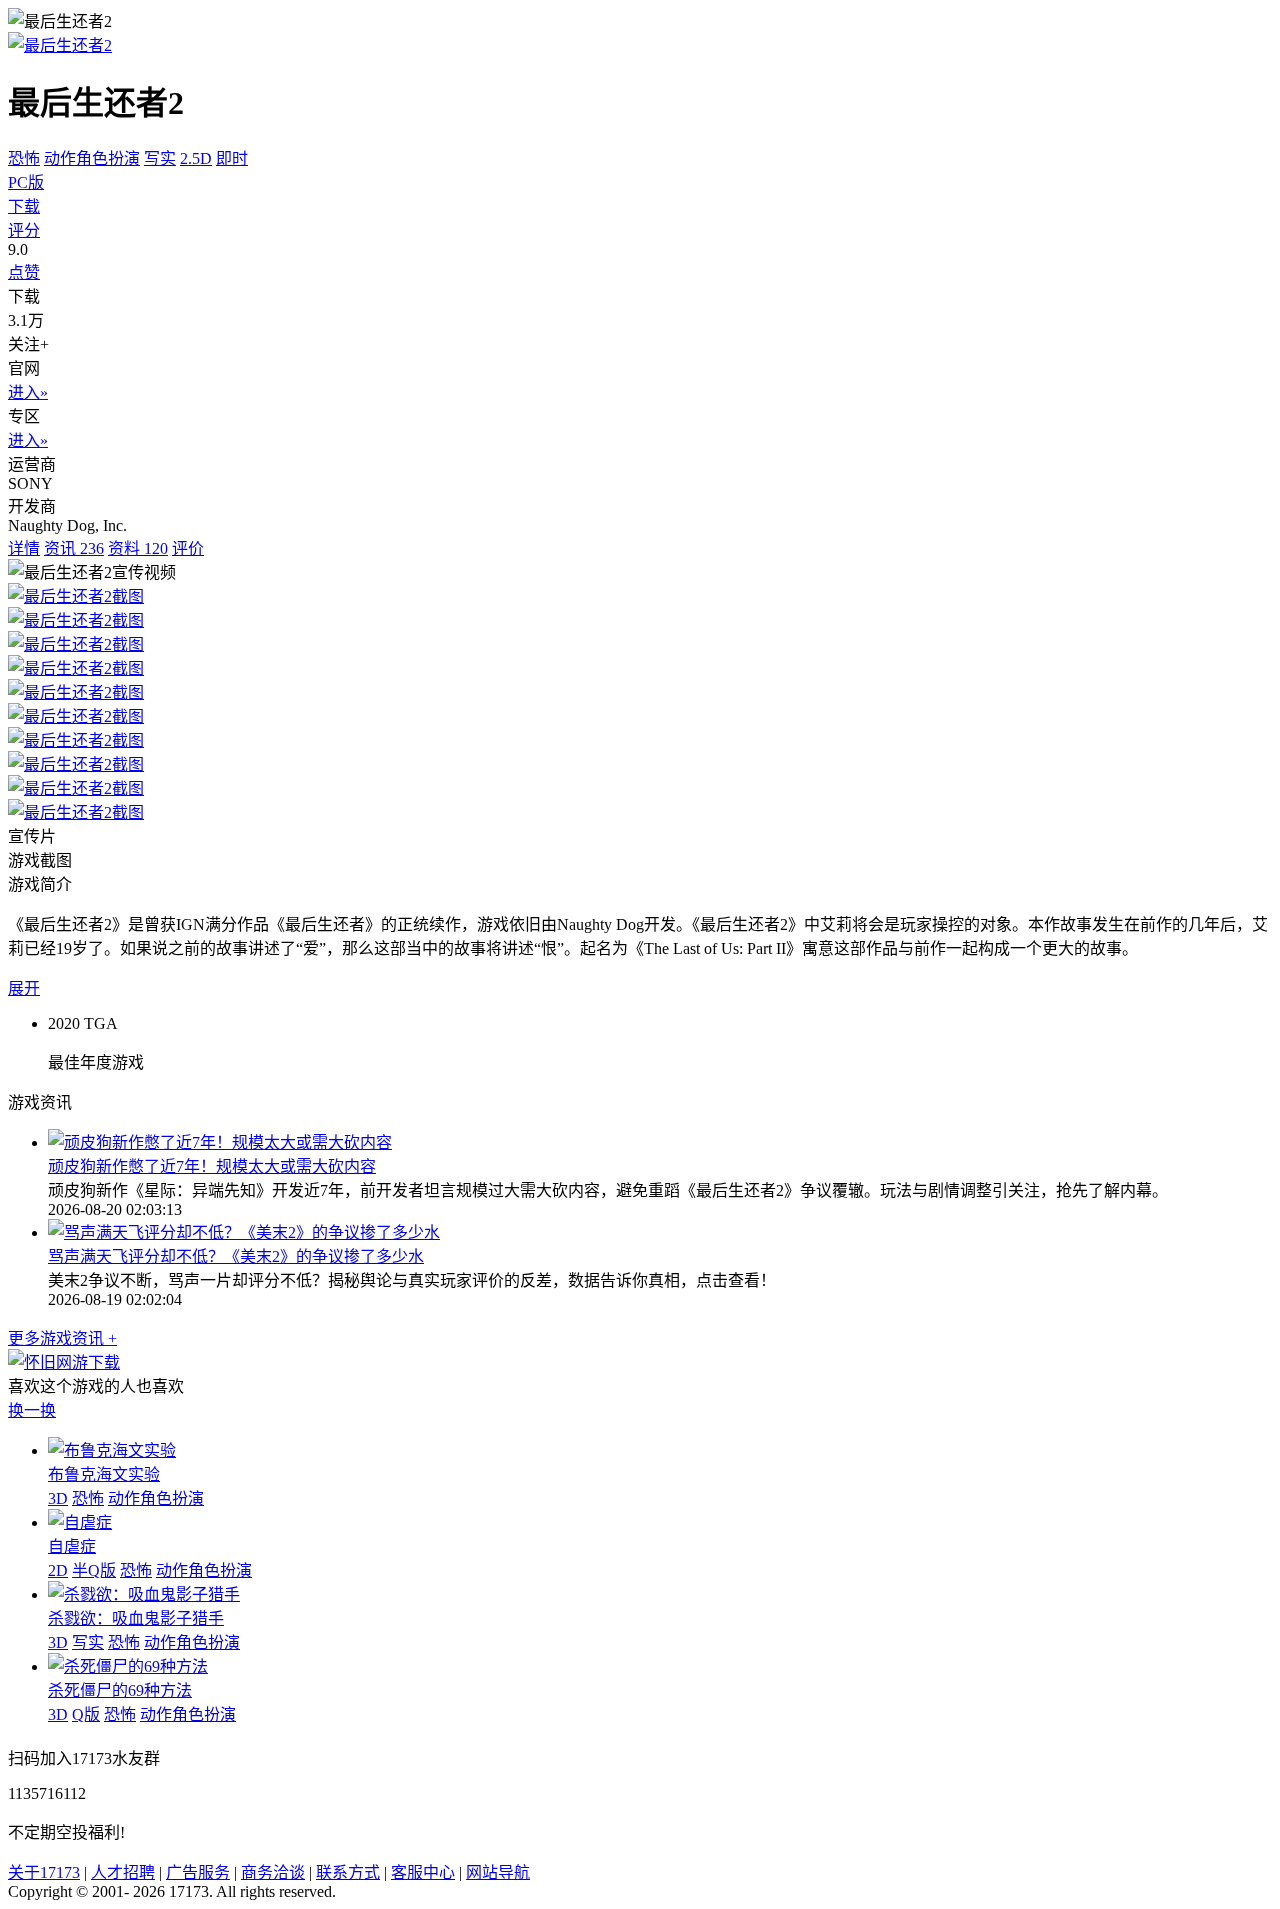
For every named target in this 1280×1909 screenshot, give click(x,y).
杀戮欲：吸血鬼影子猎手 (136, 1618)
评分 (24, 230)
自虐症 (72, 1546)
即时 (232, 158)
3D (58, 1498)
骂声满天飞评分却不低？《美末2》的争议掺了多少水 (236, 1256)
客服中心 (423, 1872)
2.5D (196, 158)
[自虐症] (80, 1522)
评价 (188, 548)
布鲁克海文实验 (104, 1474)
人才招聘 (123, 1872)
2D (58, 1570)
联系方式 (348, 1872)
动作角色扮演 (92, 158)
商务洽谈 (273, 1872)
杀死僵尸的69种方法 (120, 1690)
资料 (138, 548)
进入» (28, 392)
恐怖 (24, 158)
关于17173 (44, 1872)
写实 (160, 158)
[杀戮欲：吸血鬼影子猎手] (144, 1594)
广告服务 (198, 1872)
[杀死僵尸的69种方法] (128, 1666)
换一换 (32, 1410)
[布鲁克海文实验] (112, 1450)
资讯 (74, 548)
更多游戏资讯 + (62, 1338)
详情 (24, 548)
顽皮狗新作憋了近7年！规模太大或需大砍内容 (212, 1166)
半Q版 (94, 1570)
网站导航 (498, 1872)
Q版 (86, 1714)
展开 (24, 988)
